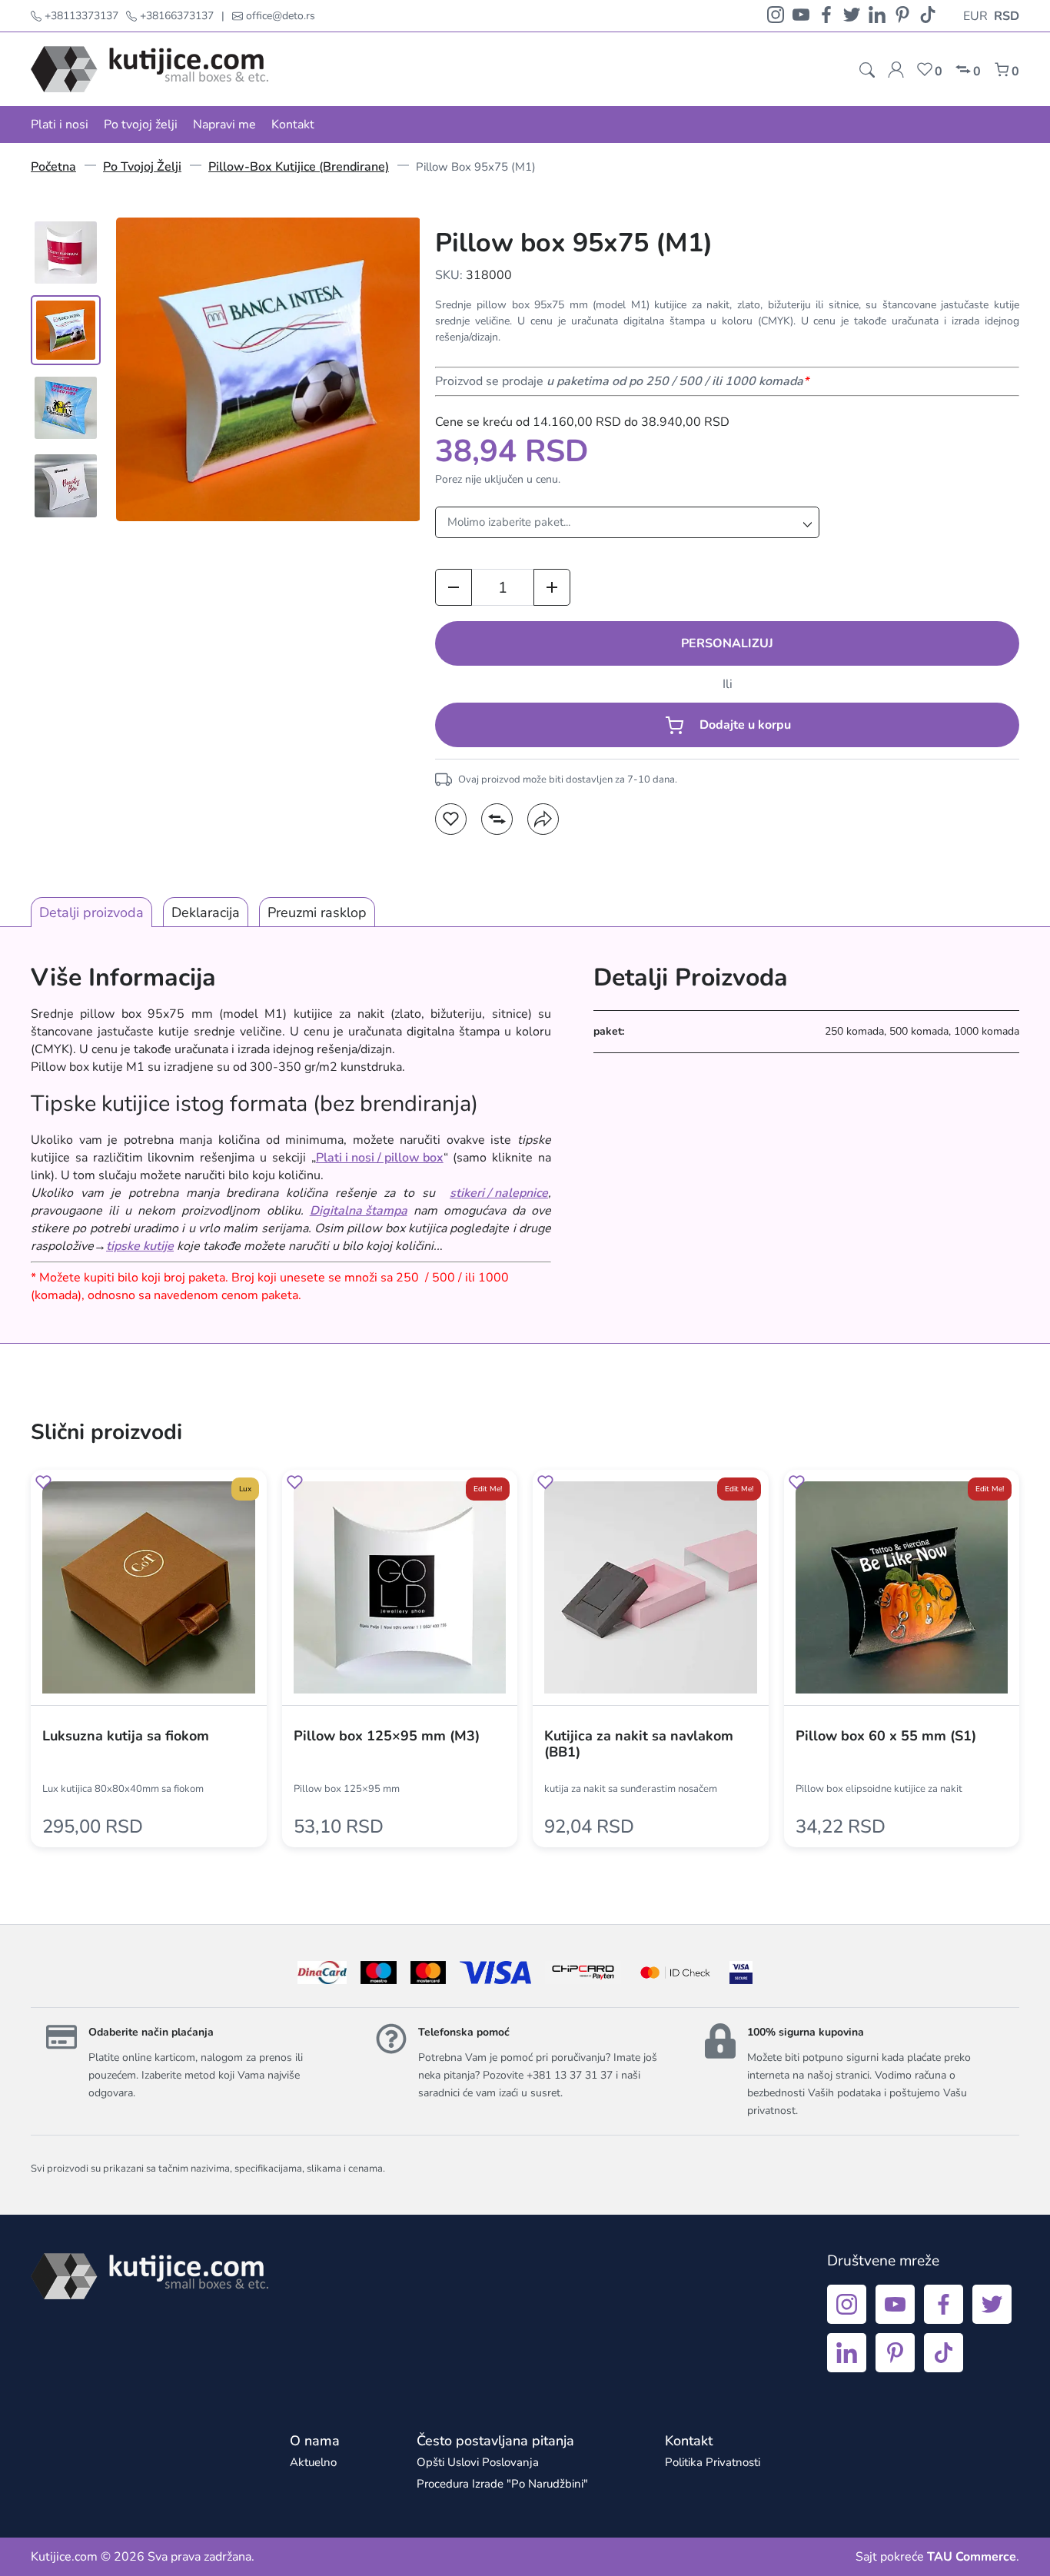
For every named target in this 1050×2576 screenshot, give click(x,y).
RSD (1007, 16)
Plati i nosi (60, 125)
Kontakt (293, 125)
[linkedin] (877, 16)
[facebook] (826, 16)
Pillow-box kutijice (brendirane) (299, 167)
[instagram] (776, 16)
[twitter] (852, 16)
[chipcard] (583, 1973)
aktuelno (313, 2462)
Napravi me (224, 125)
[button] (451, 819)
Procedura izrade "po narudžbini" (502, 2484)
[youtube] (801, 16)
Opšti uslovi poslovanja (478, 2462)
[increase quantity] (552, 587)
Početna (53, 167)
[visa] (741, 1973)
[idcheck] (675, 1973)
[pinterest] (902, 16)
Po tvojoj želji (141, 125)
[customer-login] (896, 70)
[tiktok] (928, 16)
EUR (975, 16)
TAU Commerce (972, 2557)
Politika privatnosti (713, 2462)
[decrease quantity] (454, 587)
